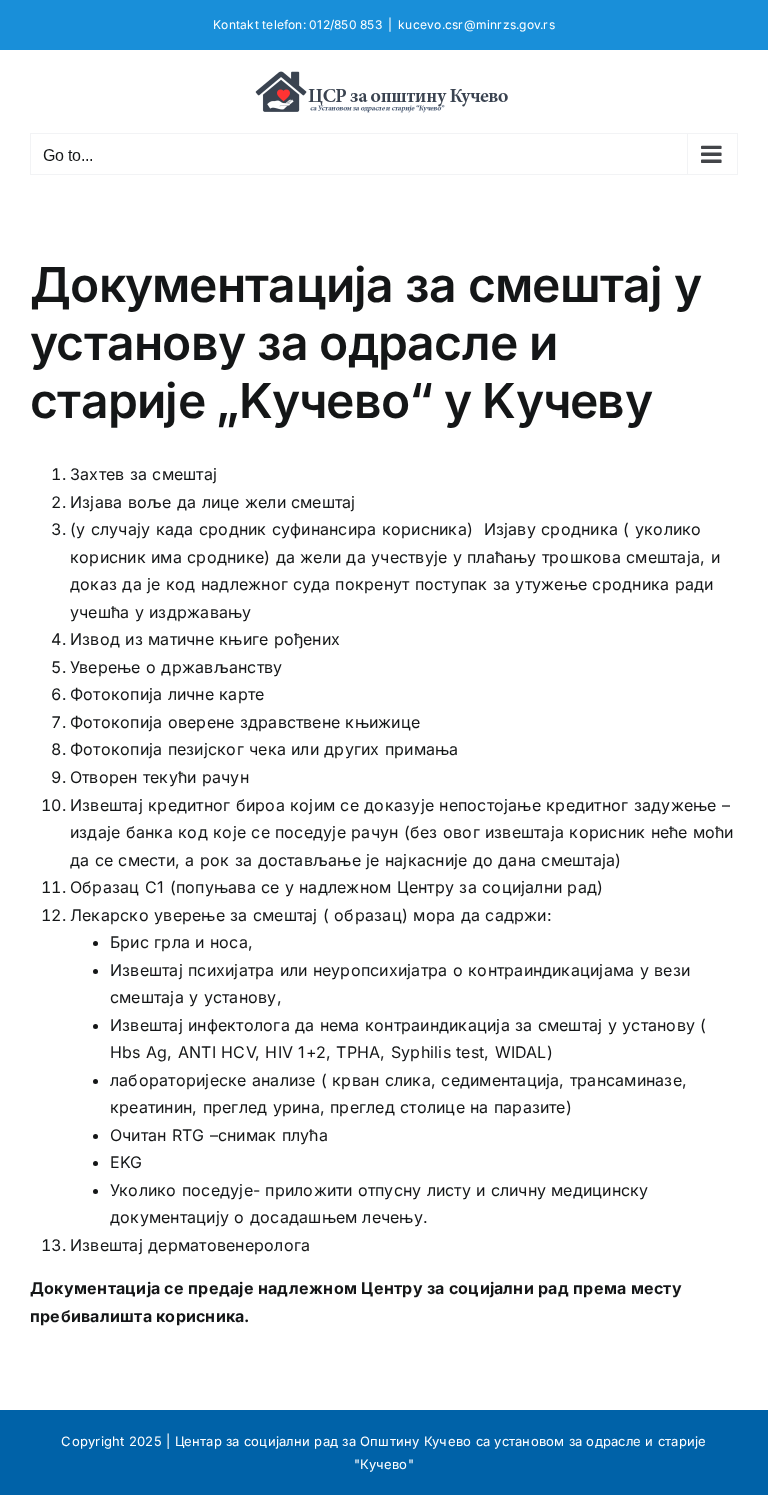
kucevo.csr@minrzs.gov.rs (476, 24)
